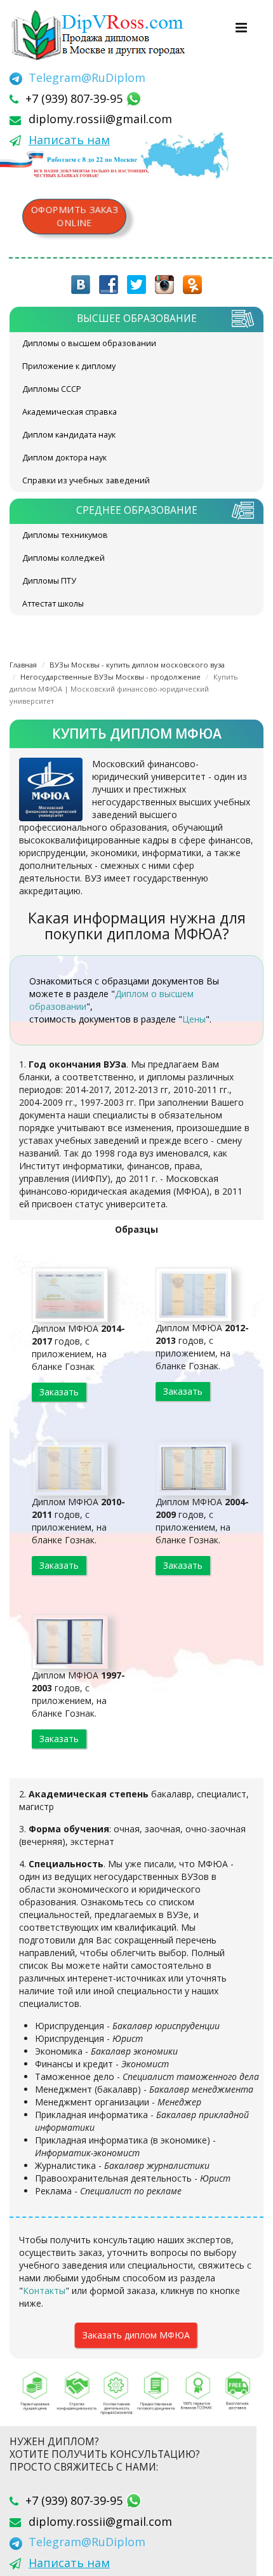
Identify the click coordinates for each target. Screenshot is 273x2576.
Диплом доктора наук (64, 458)
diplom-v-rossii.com (102, 35)
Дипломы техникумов (65, 535)
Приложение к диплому (69, 366)
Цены (194, 1019)
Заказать (59, 1392)
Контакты (44, 2291)
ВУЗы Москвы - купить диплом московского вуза (137, 665)
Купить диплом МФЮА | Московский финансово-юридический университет (124, 689)
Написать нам (69, 140)
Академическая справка (70, 412)
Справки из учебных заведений (86, 480)
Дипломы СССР (52, 389)
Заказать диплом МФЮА (136, 2335)
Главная (23, 665)
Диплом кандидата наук (69, 435)
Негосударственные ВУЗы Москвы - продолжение (110, 677)
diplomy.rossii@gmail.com (100, 119)
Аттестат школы (53, 604)
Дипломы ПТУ (49, 581)
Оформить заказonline (74, 216)
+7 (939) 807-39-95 (76, 98)
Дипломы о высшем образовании (89, 343)
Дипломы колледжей (63, 558)
